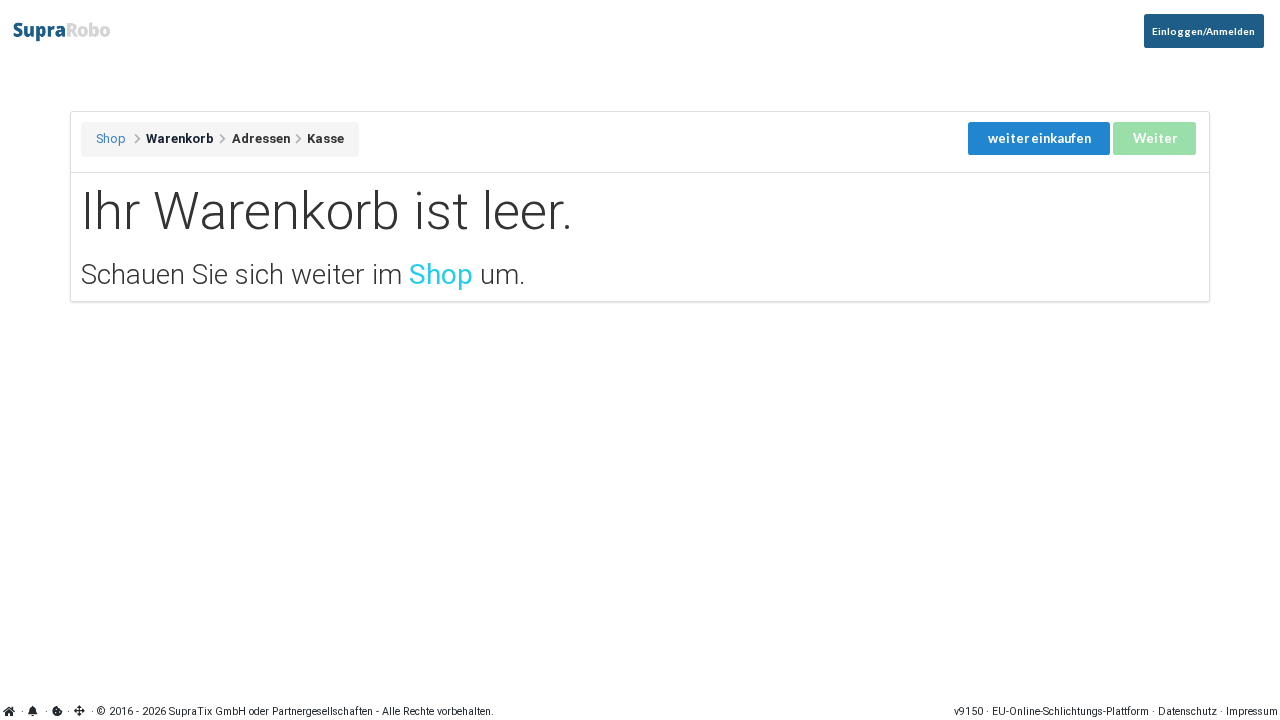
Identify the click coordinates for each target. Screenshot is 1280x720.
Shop (111, 138)
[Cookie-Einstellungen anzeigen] (57, 711)
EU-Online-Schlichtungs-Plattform (1070, 711)
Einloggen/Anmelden (1203, 31)
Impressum (1252, 711)
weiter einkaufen (1039, 138)
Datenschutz (1187, 711)
